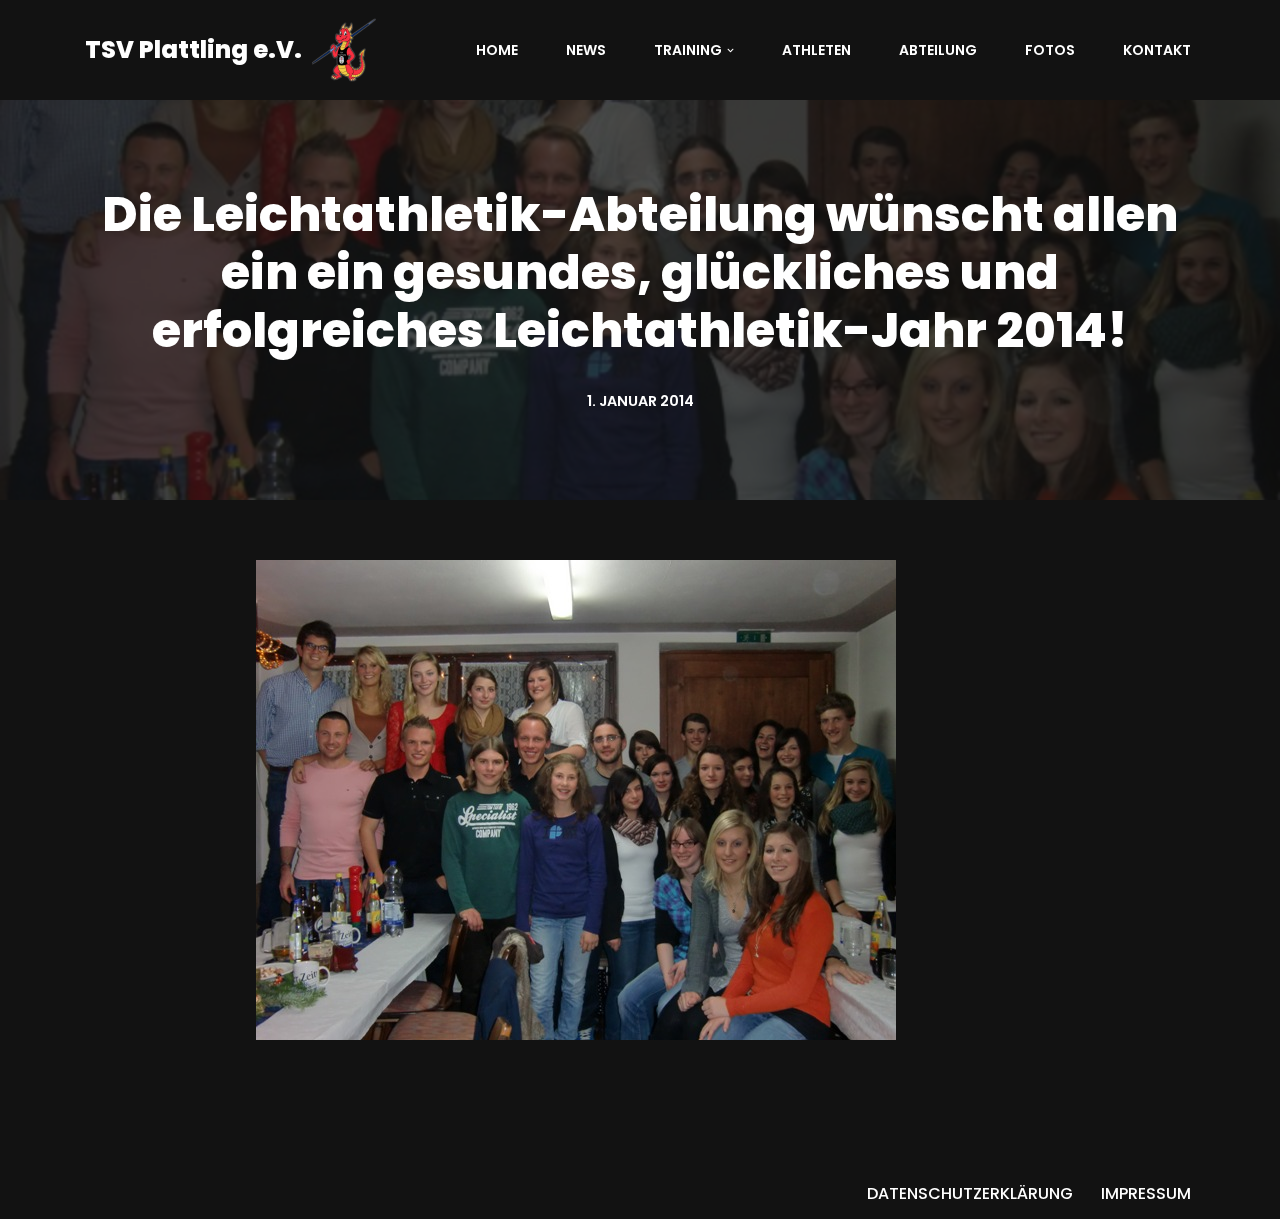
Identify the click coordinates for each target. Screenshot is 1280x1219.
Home (497, 50)
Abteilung (938, 50)
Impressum (1146, 1193)
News (586, 50)
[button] (730, 50)
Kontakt (1157, 50)
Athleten (816, 50)
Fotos (1050, 50)
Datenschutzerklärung (970, 1193)
